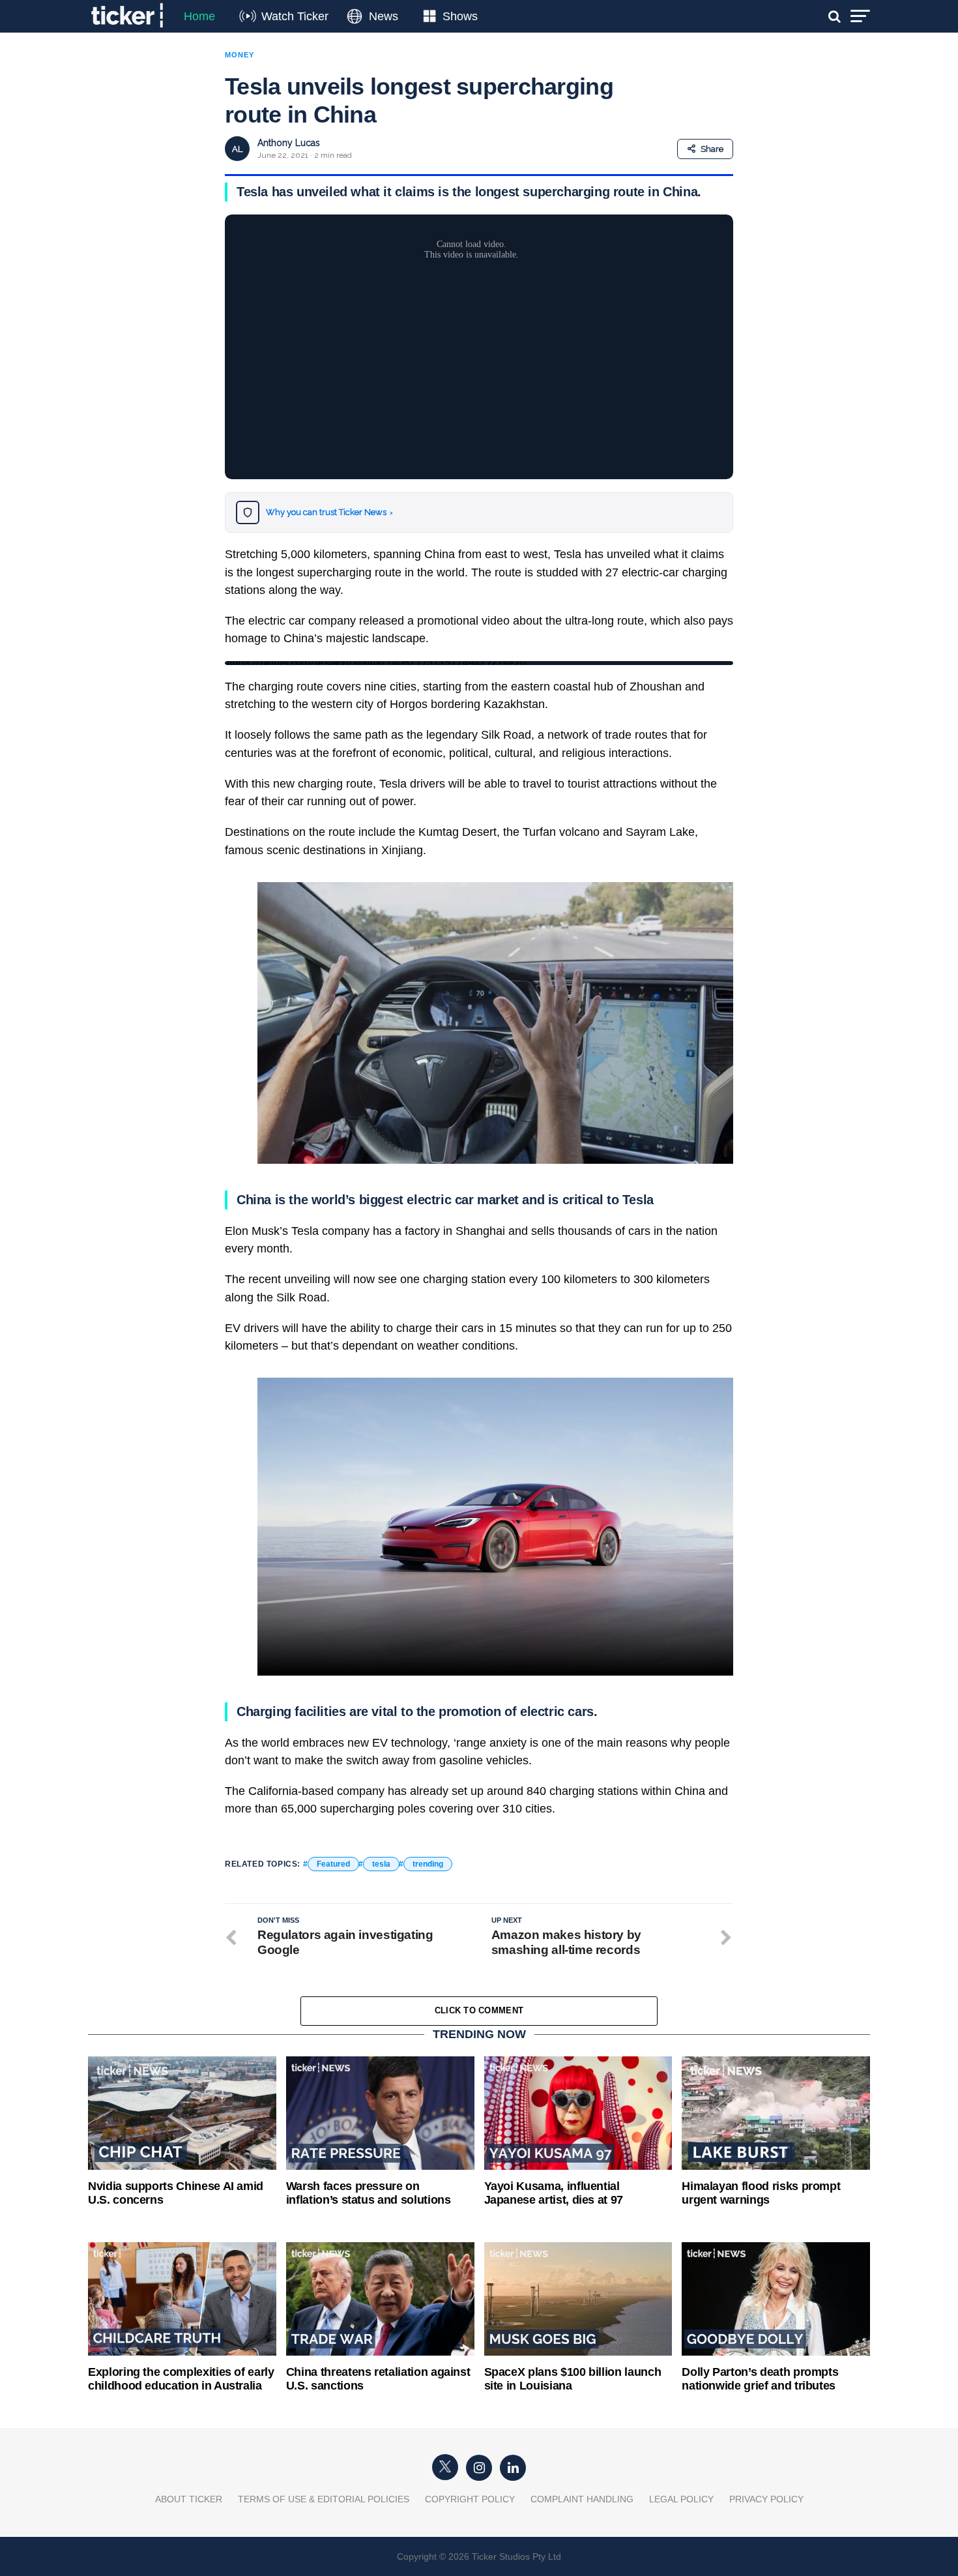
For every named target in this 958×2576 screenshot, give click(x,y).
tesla (381, 1864)
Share (712, 149)
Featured (333, 1864)
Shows (460, 16)
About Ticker (189, 2499)
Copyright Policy (470, 2499)
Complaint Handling (582, 2499)
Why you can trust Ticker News (329, 512)
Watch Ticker (295, 16)
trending (428, 1864)
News (384, 16)
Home (199, 16)
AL (237, 149)
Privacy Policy (766, 2499)
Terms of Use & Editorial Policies (324, 2499)
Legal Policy (681, 2499)
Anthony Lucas (289, 143)
